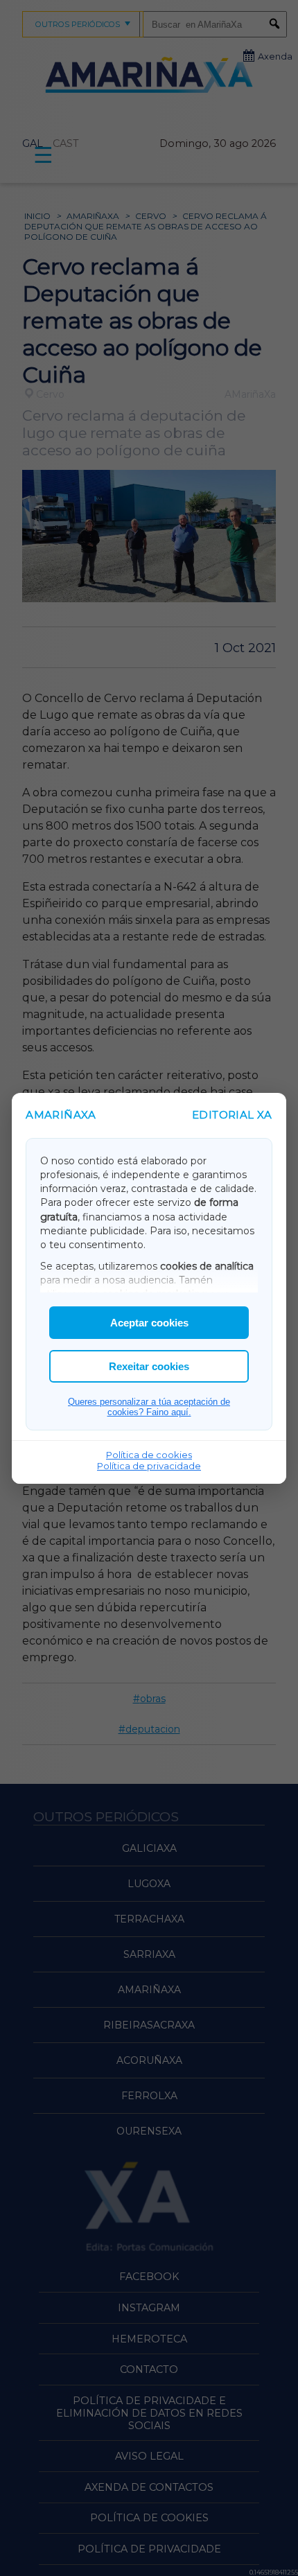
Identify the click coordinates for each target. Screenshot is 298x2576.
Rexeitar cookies (149, 1366)
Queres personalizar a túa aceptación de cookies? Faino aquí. (149, 1407)
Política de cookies (149, 1455)
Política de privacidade (149, 1466)
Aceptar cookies (149, 1323)
